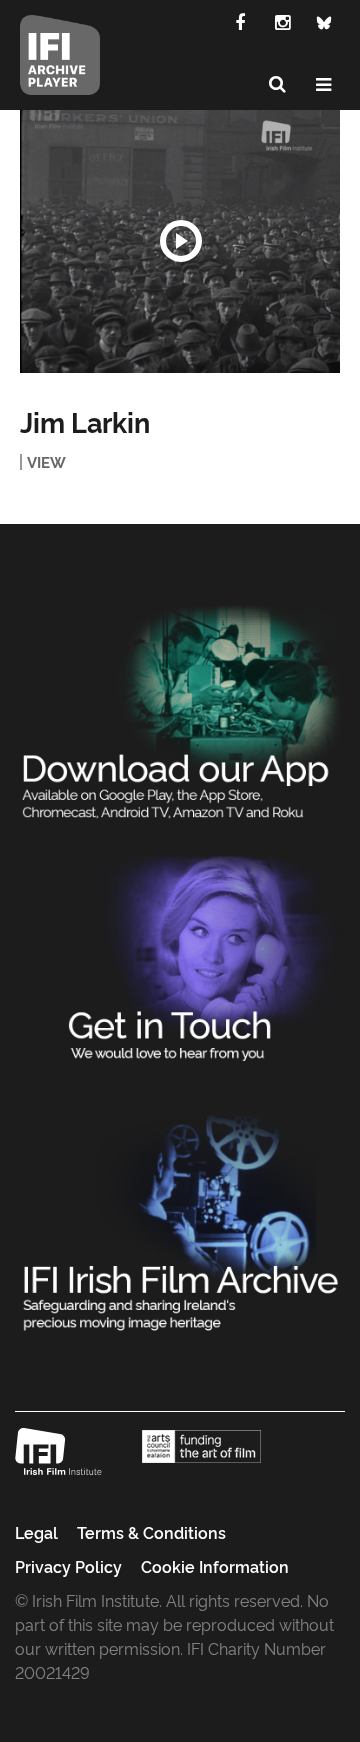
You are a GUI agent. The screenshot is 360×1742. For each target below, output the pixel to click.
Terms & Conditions (151, 1532)
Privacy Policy (68, 1566)
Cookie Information (215, 1566)
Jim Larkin (85, 421)
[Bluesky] (324, 21)
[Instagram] (282, 21)
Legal (36, 1532)
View (46, 462)
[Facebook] (240, 21)
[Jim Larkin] (180, 241)
